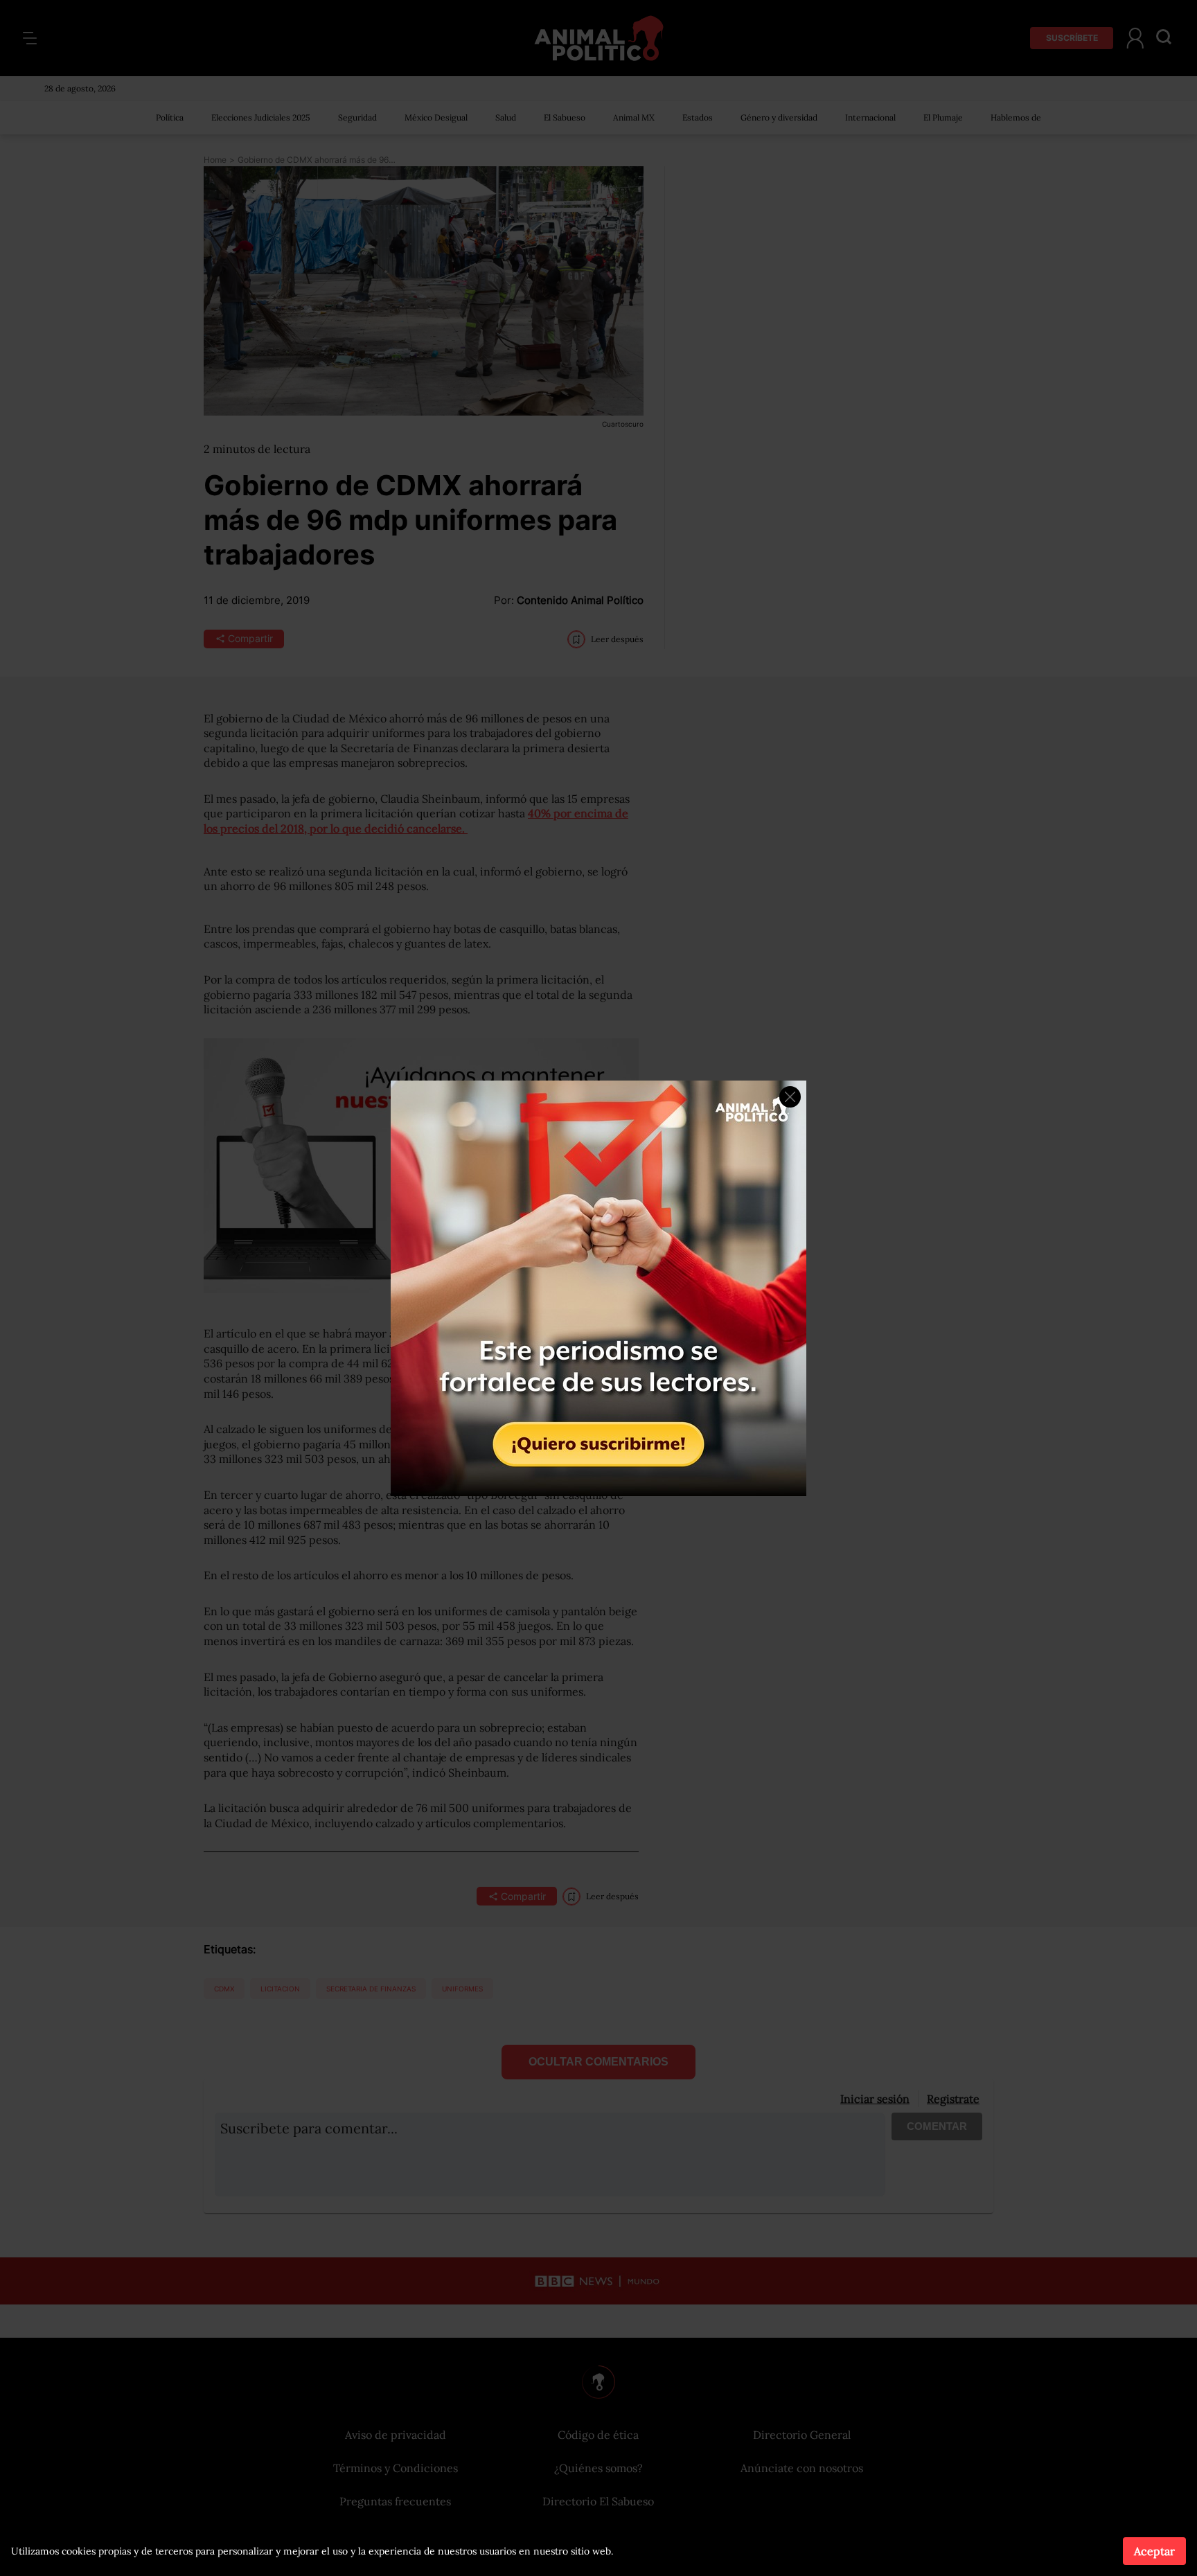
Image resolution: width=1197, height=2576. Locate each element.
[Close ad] (790, 1097)
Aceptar (1154, 2551)
